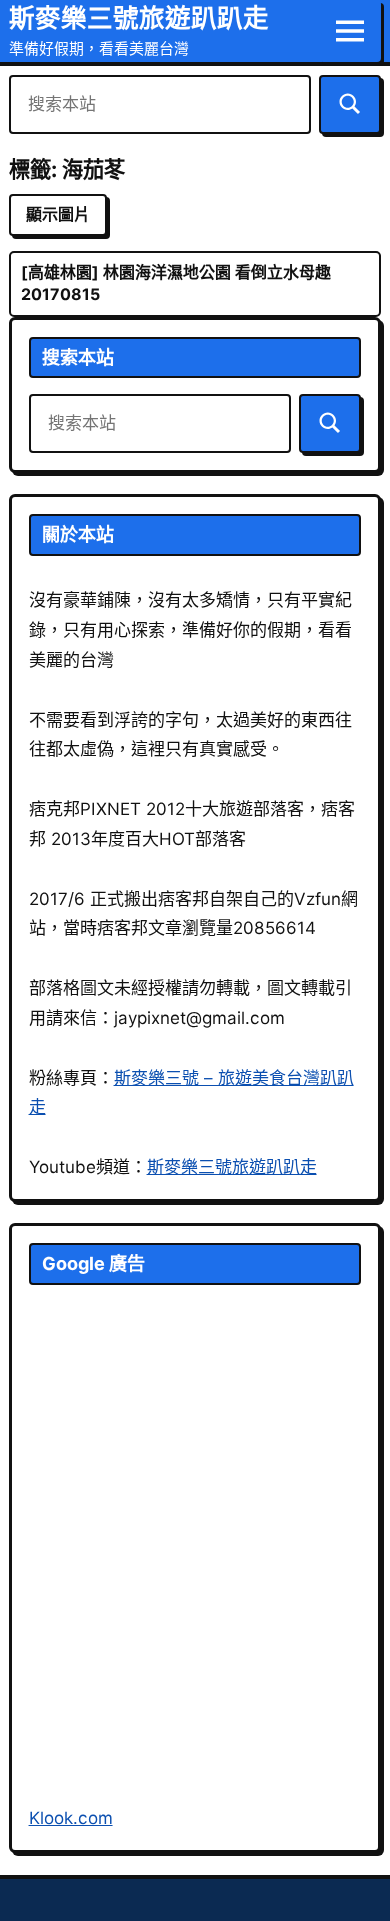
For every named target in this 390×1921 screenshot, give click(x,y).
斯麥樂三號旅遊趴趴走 (139, 17)
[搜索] (350, 104)
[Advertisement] (195, 1569)
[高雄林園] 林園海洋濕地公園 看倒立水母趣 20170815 (176, 283)
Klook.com (71, 1817)
